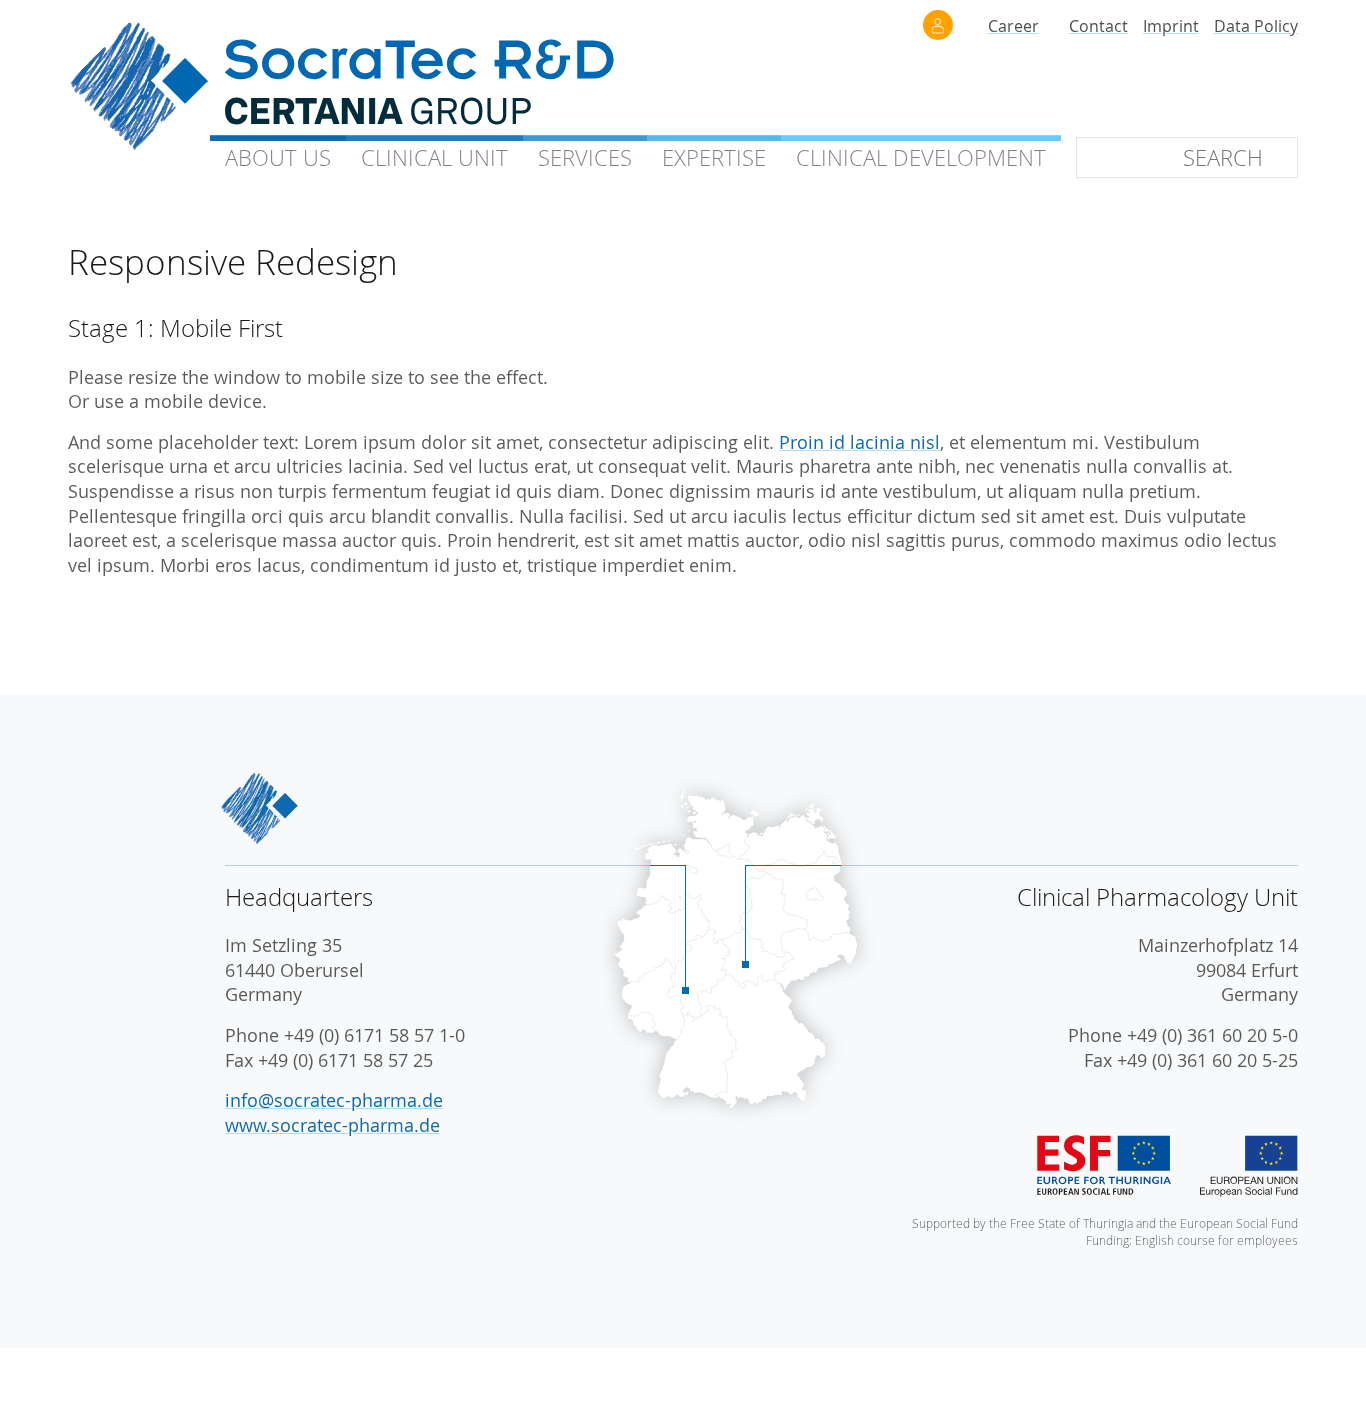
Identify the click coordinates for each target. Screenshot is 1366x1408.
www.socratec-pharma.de (332, 1125)
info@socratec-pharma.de (334, 1100)
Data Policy (1256, 26)
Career (1013, 26)
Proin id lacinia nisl (859, 442)
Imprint (1171, 26)
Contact (1098, 26)
